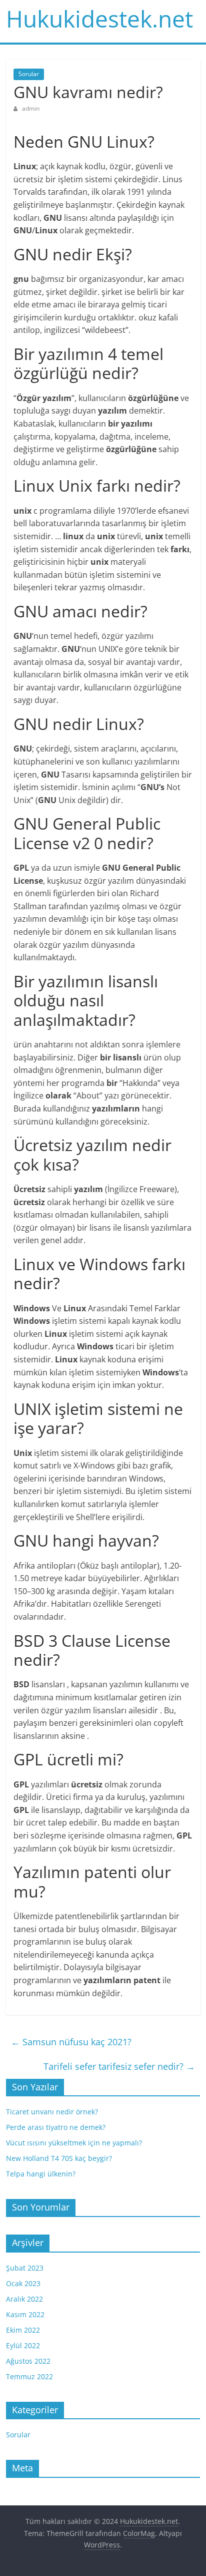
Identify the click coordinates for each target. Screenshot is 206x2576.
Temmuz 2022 (29, 2376)
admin (31, 108)
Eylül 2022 (23, 2345)
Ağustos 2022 (28, 2361)
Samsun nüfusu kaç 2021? (71, 2042)
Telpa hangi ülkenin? (41, 2174)
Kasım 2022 (25, 2314)
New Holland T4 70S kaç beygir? (59, 2158)
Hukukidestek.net (99, 19)
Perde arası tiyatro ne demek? (56, 2127)
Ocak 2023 (23, 2283)
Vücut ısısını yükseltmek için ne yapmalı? (74, 2143)
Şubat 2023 (25, 2268)
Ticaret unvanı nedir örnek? (52, 2112)
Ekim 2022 (23, 2330)
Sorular (29, 74)
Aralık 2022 (24, 2299)
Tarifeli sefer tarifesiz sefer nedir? (119, 2066)
